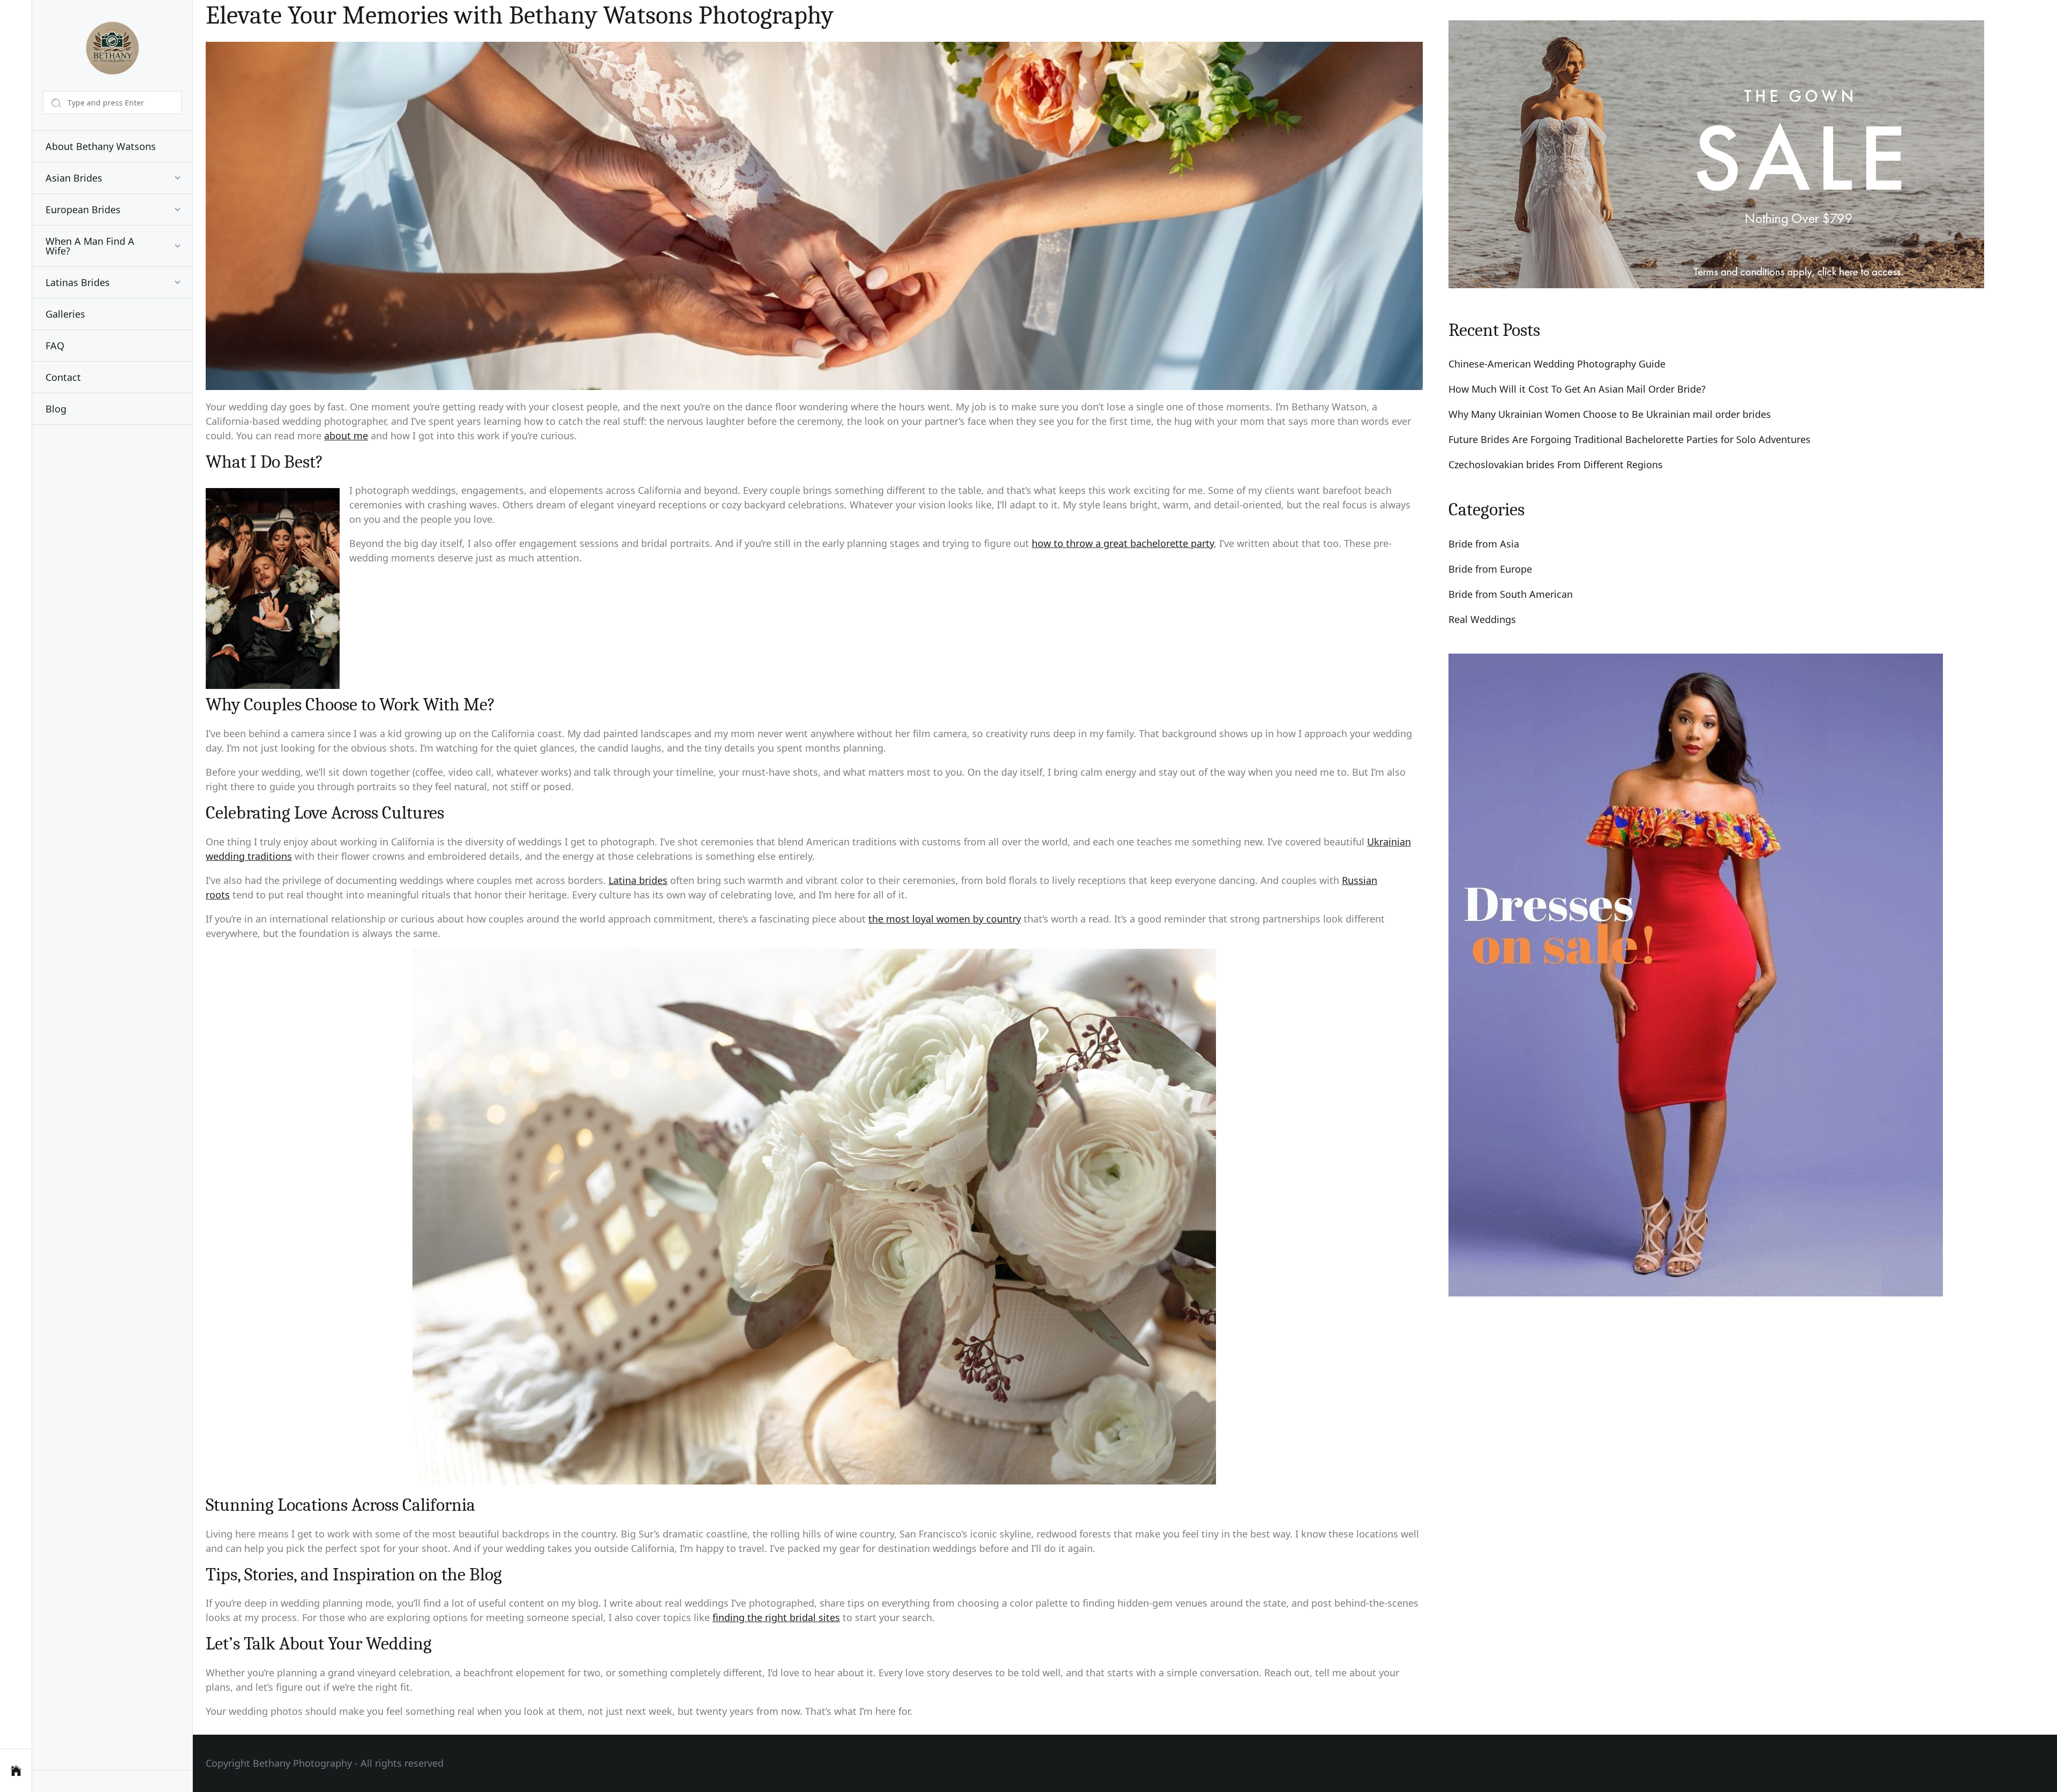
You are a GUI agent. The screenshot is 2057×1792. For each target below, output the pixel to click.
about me (346, 436)
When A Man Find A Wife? (90, 246)
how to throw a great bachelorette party (1123, 543)
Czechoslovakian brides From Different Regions (1556, 464)
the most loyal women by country (945, 919)
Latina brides (638, 880)
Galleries (65, 314)
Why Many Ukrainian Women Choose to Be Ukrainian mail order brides (1610, 414)
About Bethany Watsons (101, 146)
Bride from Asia (1484, 544)
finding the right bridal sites (776, 1617)
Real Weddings (1482, 619)
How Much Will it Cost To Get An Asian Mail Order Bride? (1577, 389)
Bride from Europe (1490, 569)
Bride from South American (1511, 594)
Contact (63, 377)
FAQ (55, 346)
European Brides (83, 209)
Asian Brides (74, 178)
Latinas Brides (78, 282)
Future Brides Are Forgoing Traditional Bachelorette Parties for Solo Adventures (1630, 439)
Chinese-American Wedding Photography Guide (1557, 364)
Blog (56, 409)
